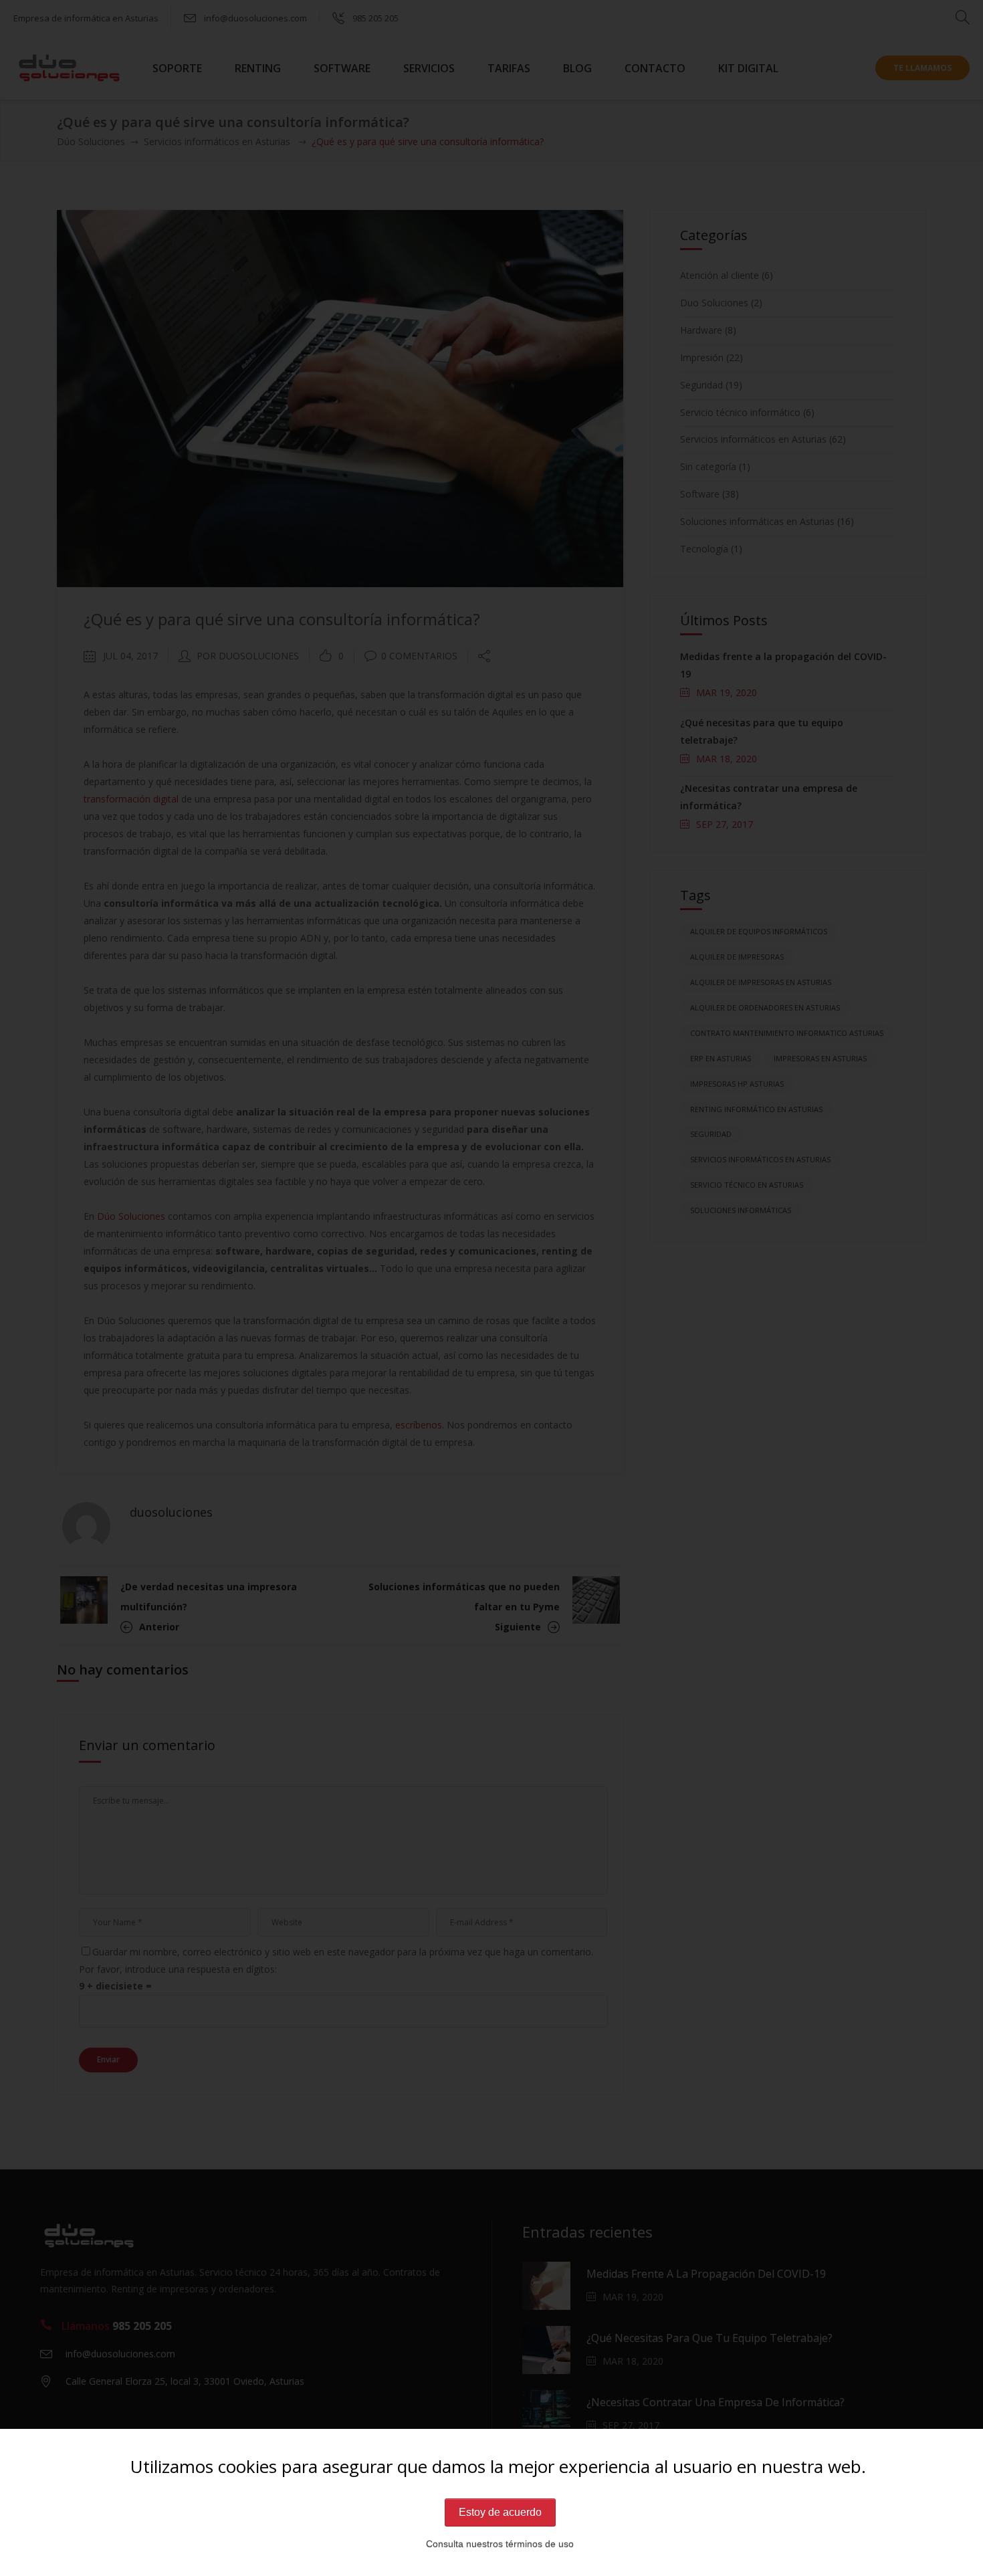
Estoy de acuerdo (500, 2512)
